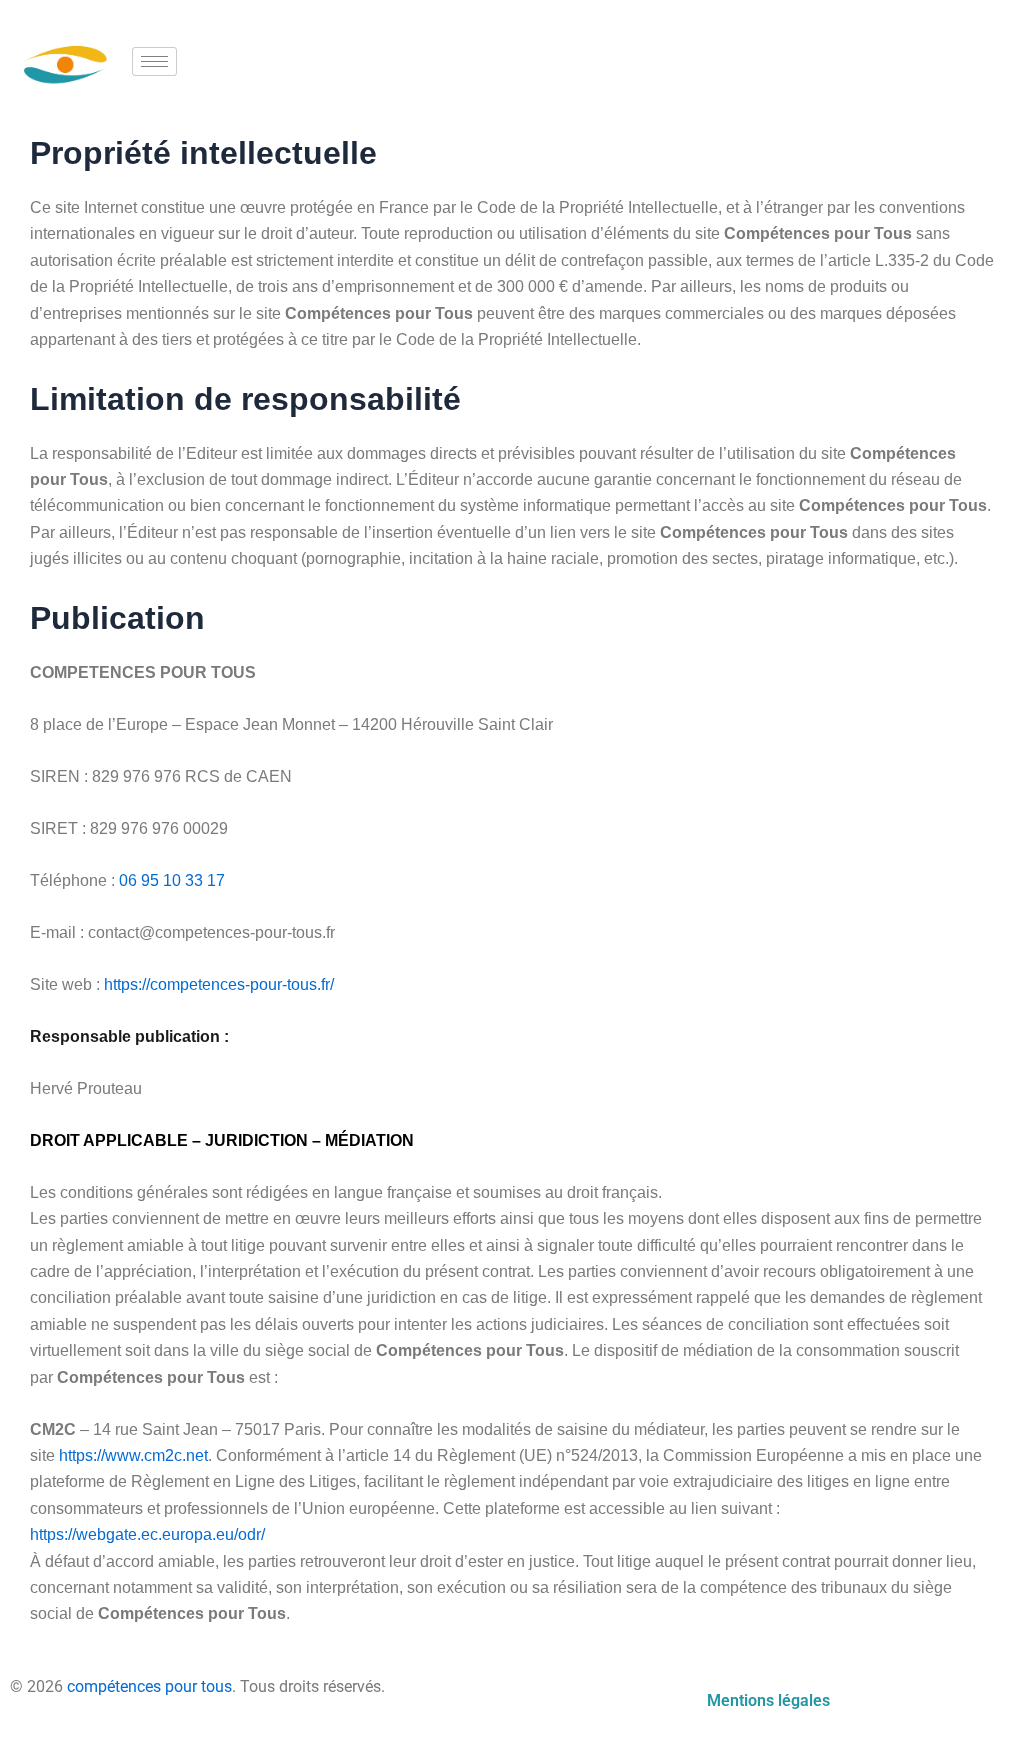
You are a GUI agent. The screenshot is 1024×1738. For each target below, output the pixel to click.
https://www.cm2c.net (133, 1455)
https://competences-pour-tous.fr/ (219, 984)
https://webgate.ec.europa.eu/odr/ (147, 1534)
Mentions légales (768, 1700)
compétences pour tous (149, 1686)
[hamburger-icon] (154, 61)
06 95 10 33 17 (172, 880)
